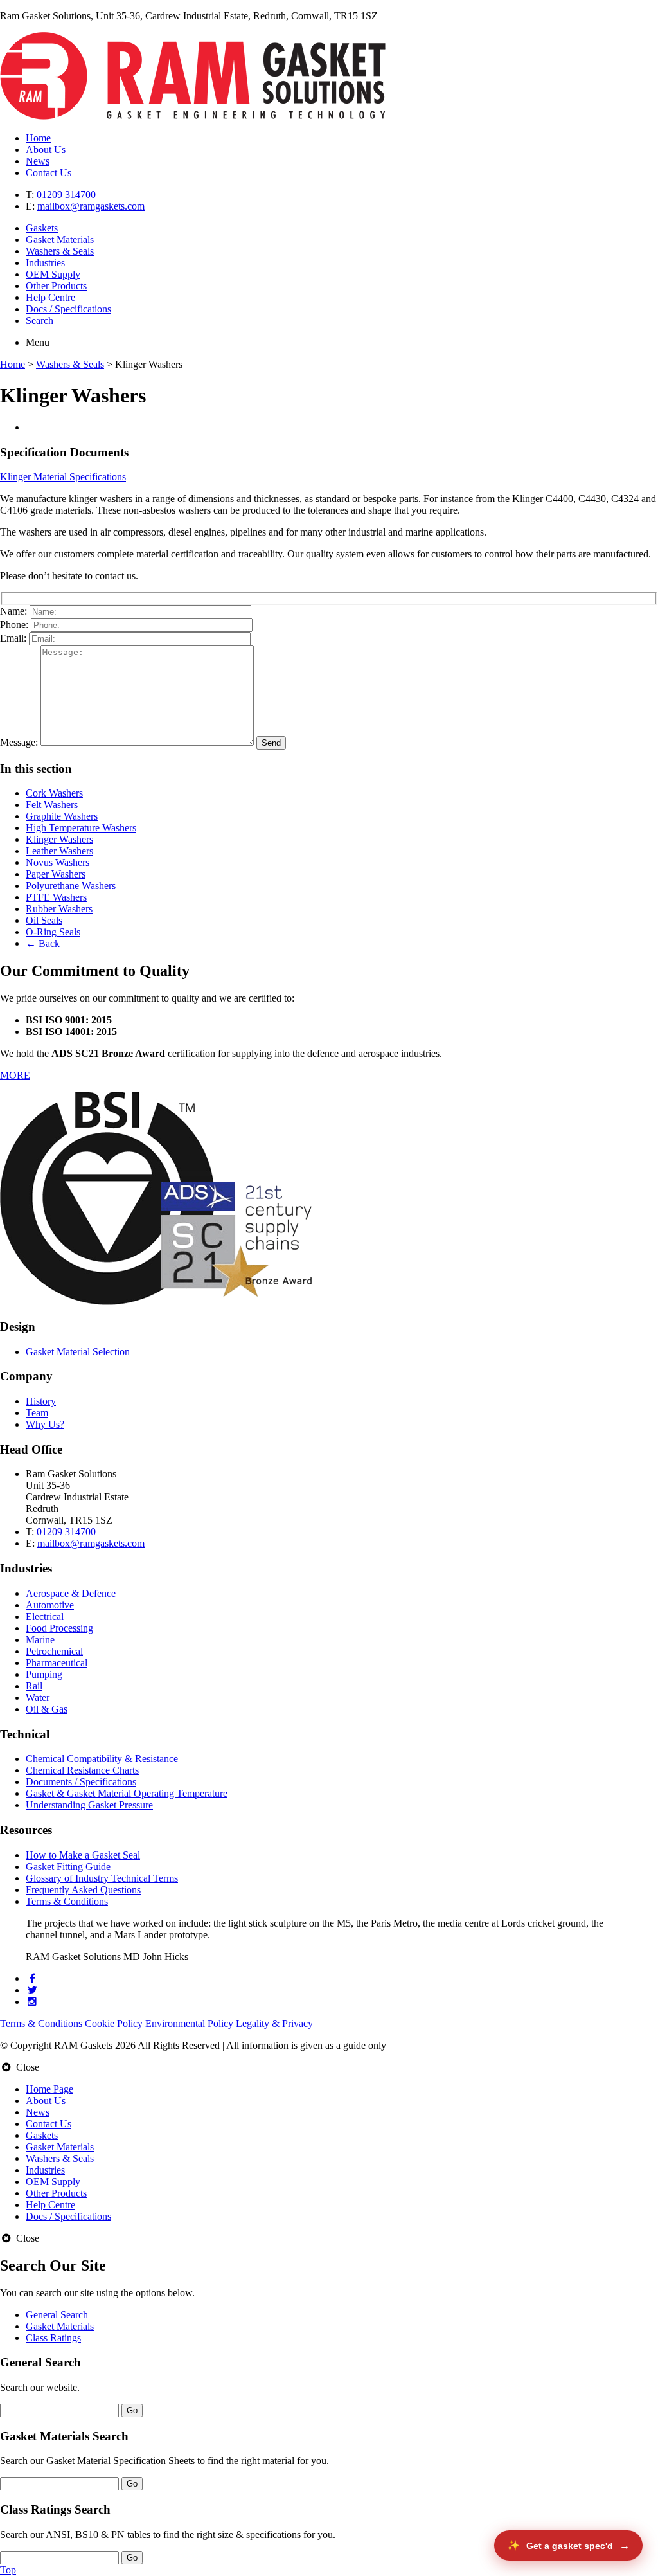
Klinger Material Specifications (63, 477)
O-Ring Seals (53, 932)
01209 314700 (66, 194)
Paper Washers (56, 874)
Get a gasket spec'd (570, 2546)
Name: (13, 611)
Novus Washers (58, 862)
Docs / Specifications (68, 309)
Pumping (44, 1674)
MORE (15, 1075)
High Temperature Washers (81, 828)
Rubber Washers (59, 909)
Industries (45, 263)
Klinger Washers (59, 839)
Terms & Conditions (67, 1901)
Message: (19, 742)
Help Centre (50, 297)
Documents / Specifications (81, 1782)
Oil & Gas (47, 1709)
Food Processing (59, 1628)
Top (8, 2570)
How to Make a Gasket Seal (83, 1855)
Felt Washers (52, 805)
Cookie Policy (114, 2023)
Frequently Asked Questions (83, 1890)
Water (38, 1698)
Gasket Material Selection (78, 1352)
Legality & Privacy (274, 2023)
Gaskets (42, 228)
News (38, 161)
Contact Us (49, 173)
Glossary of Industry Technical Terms (102, 1878)
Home (38, 138)
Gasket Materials (60, 239)
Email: (13, 638)
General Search (57, 2315)
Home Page (49, 2089)
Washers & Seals (60, 251)
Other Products (56, 286)
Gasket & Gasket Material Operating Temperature (127, 1793)
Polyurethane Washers (71, 886)
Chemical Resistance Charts (82, 1770)
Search (40, 320)
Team (37, 1413)
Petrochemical (54, 1651)
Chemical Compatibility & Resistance (102, 1759)
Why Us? (45, 1424)
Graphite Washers (62, 816)
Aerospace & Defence (71, 1593)
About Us (46, 149)
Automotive (50, 1605)
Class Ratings (53, 2338)
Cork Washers (54, 793)
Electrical (45, 1617)
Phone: (14, 625)
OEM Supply (53, 274)
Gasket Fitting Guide (68, 1867)
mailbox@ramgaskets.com (91, 206)
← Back (43, 943)
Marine (40, 1640)
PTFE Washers (56, 897)
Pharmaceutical (57, 1663)
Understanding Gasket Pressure (89, 1805)
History (41, 1401)
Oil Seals (44, 920)
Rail (34, 1686)
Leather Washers (59, 851)
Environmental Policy (189, 2023)
